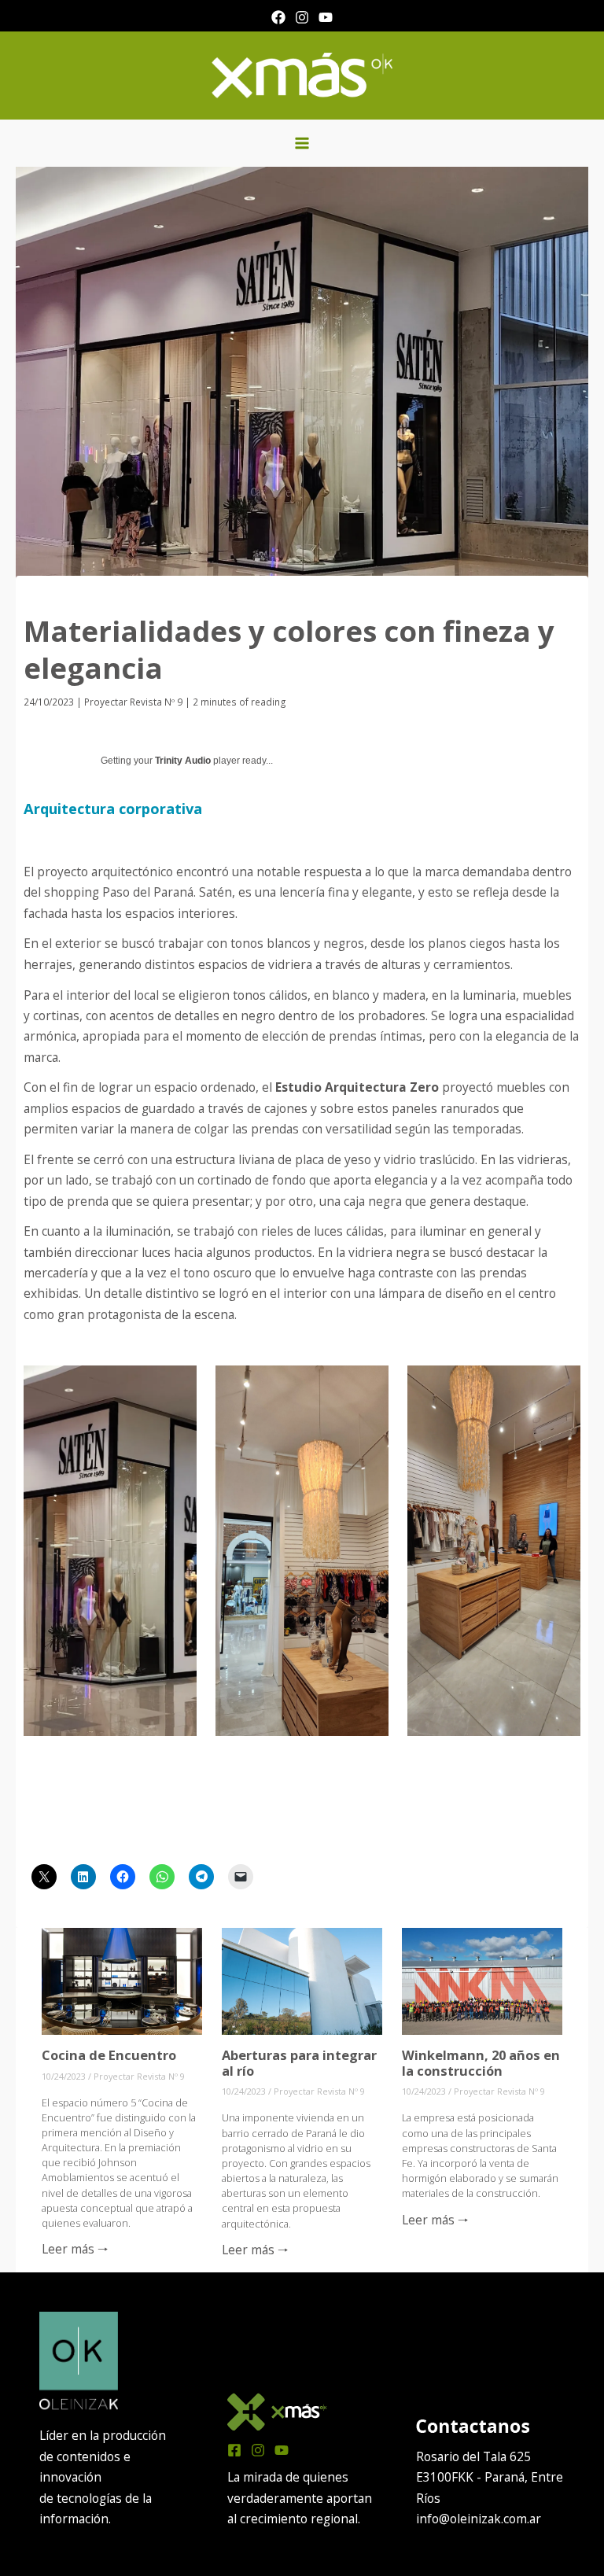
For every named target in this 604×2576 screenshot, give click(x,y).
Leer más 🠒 (75, 2249)
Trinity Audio (183, 761)
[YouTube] (326, 17)
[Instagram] (302, 17)
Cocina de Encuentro (109, 2055)
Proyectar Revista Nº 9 (133, 702)
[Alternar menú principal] (302, 143)
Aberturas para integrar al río (299, 2063)
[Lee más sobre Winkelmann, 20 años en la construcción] (482, 1980)
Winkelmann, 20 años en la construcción (481, 2063)
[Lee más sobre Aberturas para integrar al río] (302, 1980)
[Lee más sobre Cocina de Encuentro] (122, 1980)
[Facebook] (278, 17)
